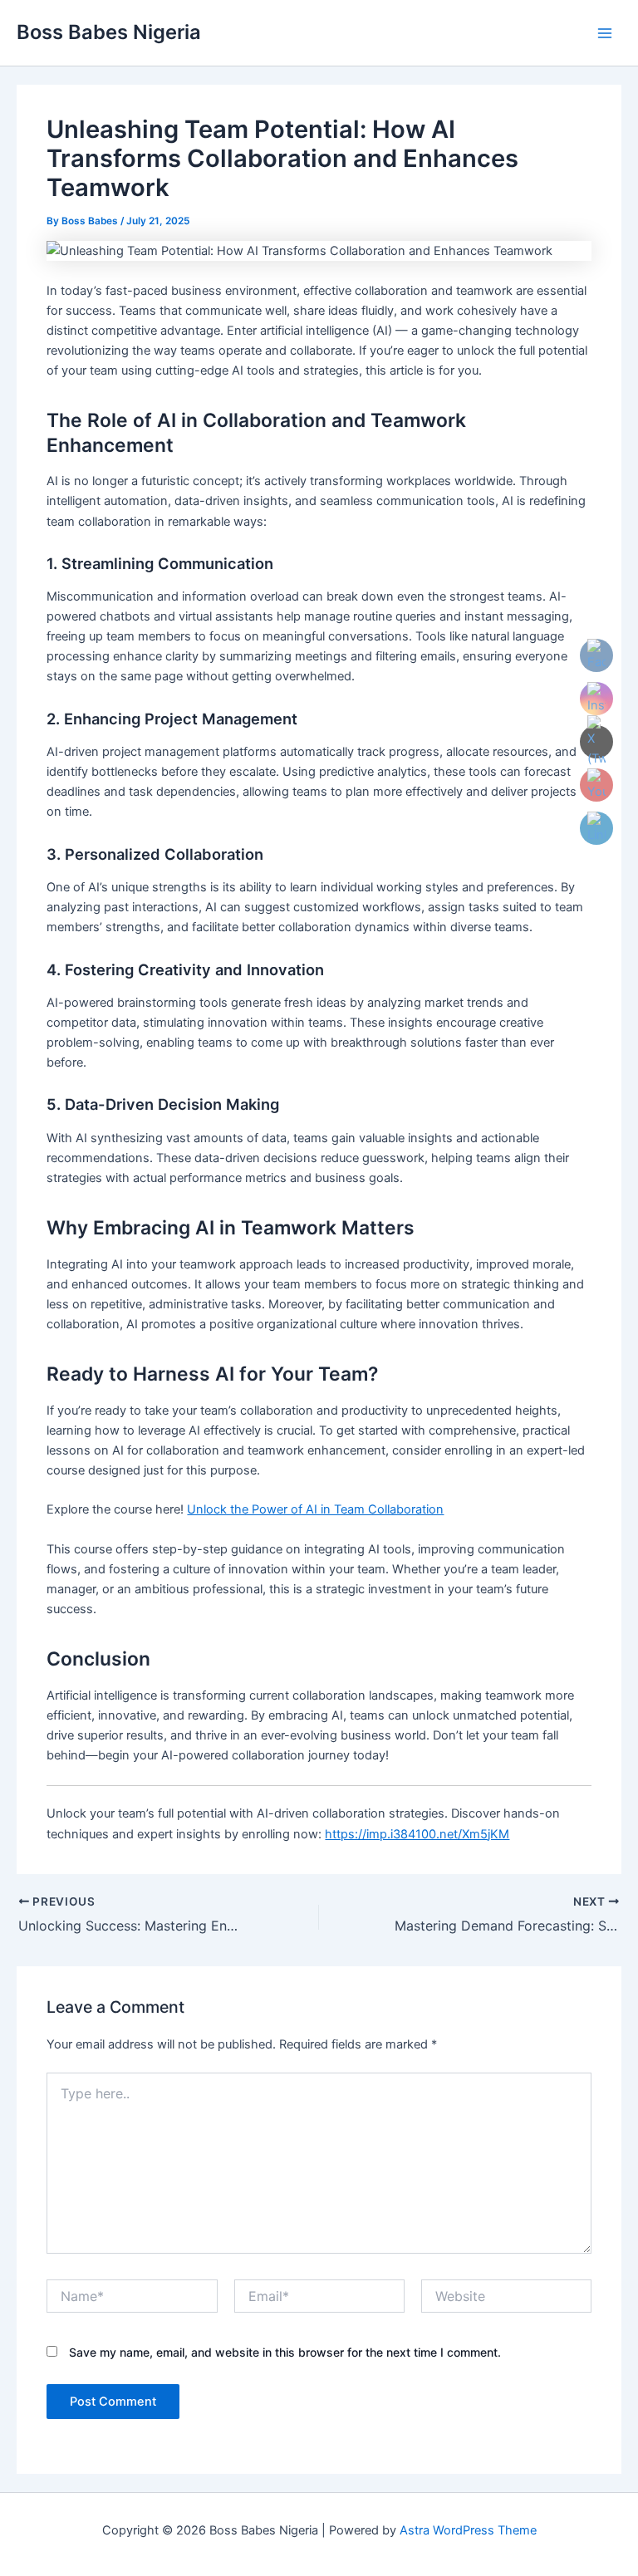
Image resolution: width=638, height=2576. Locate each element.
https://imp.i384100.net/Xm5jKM (417, 1834)
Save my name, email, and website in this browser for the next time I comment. (285, 2352)
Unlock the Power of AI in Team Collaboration (315, 1509)
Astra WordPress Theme (468, 2530)
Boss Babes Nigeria (109, 32)
